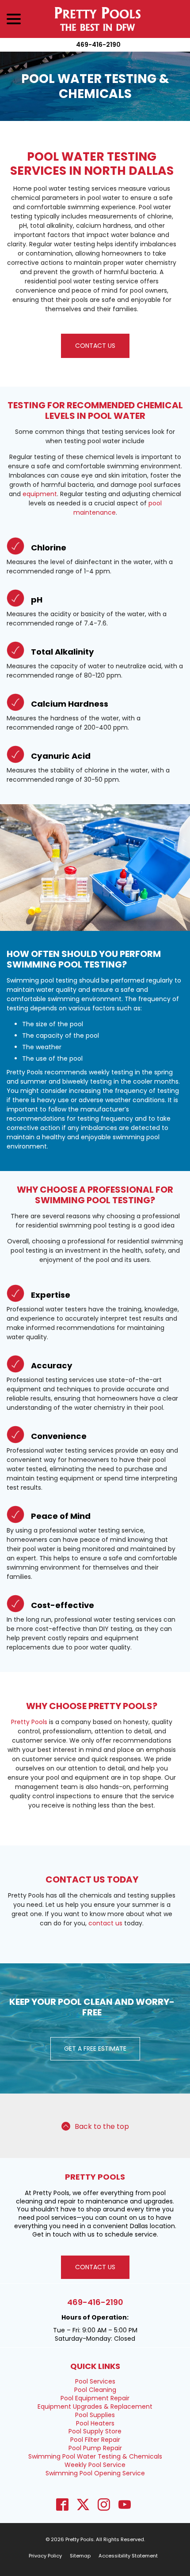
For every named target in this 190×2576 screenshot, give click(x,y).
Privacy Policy (45, 2556)
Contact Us (95, 346)
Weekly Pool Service (95, 2465)
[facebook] (62, 2505)
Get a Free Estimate (95, 2049)
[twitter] (83, 2505)
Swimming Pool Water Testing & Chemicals (95, 2456)
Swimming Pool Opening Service (95, 2473)
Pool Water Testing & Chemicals (95, 86)
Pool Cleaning (95, 2390)
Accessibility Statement (128, 2556)
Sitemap (80, 2556)
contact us (105, 1923)
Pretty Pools (29, 1722)
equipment (40, 494)
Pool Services (95, 2381)
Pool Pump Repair (95, 2448)
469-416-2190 (98, 45)
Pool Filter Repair (95, 2440)
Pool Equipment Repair (95, 2398)
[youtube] (124, 2505)
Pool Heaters (95, 2423)
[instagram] (104, 2505)
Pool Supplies (95, 2415)
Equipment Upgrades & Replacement (95, 2407)
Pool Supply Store (95, 2431)
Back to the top (102, 2126)
